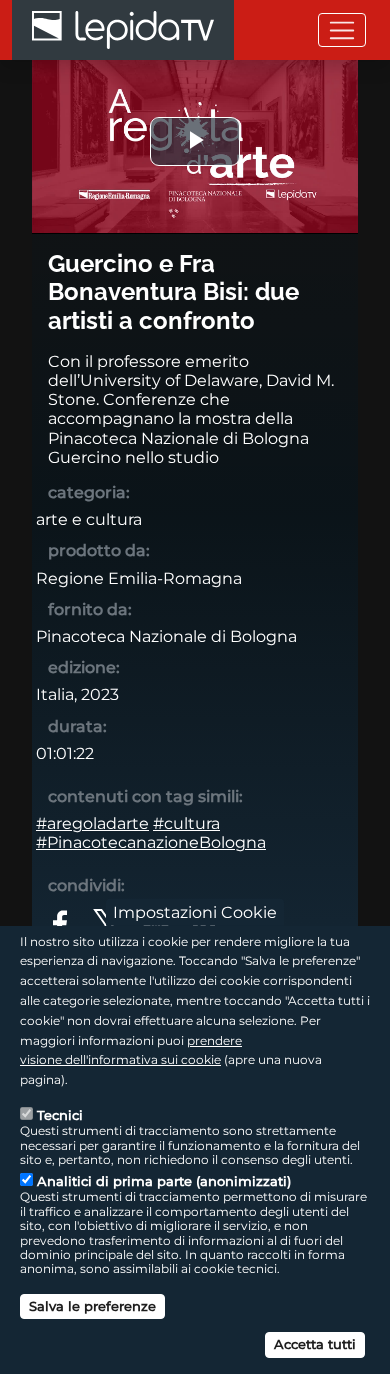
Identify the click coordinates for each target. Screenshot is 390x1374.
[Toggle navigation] (342, 29)
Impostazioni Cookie (195, 911)
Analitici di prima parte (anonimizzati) (164, 1181)
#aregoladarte (92, 823)
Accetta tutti (315, 1344)
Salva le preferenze (92, 1306)
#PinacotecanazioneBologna (151, 842)
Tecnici (60, 1115)
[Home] (123, 30)
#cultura (186, 823)
